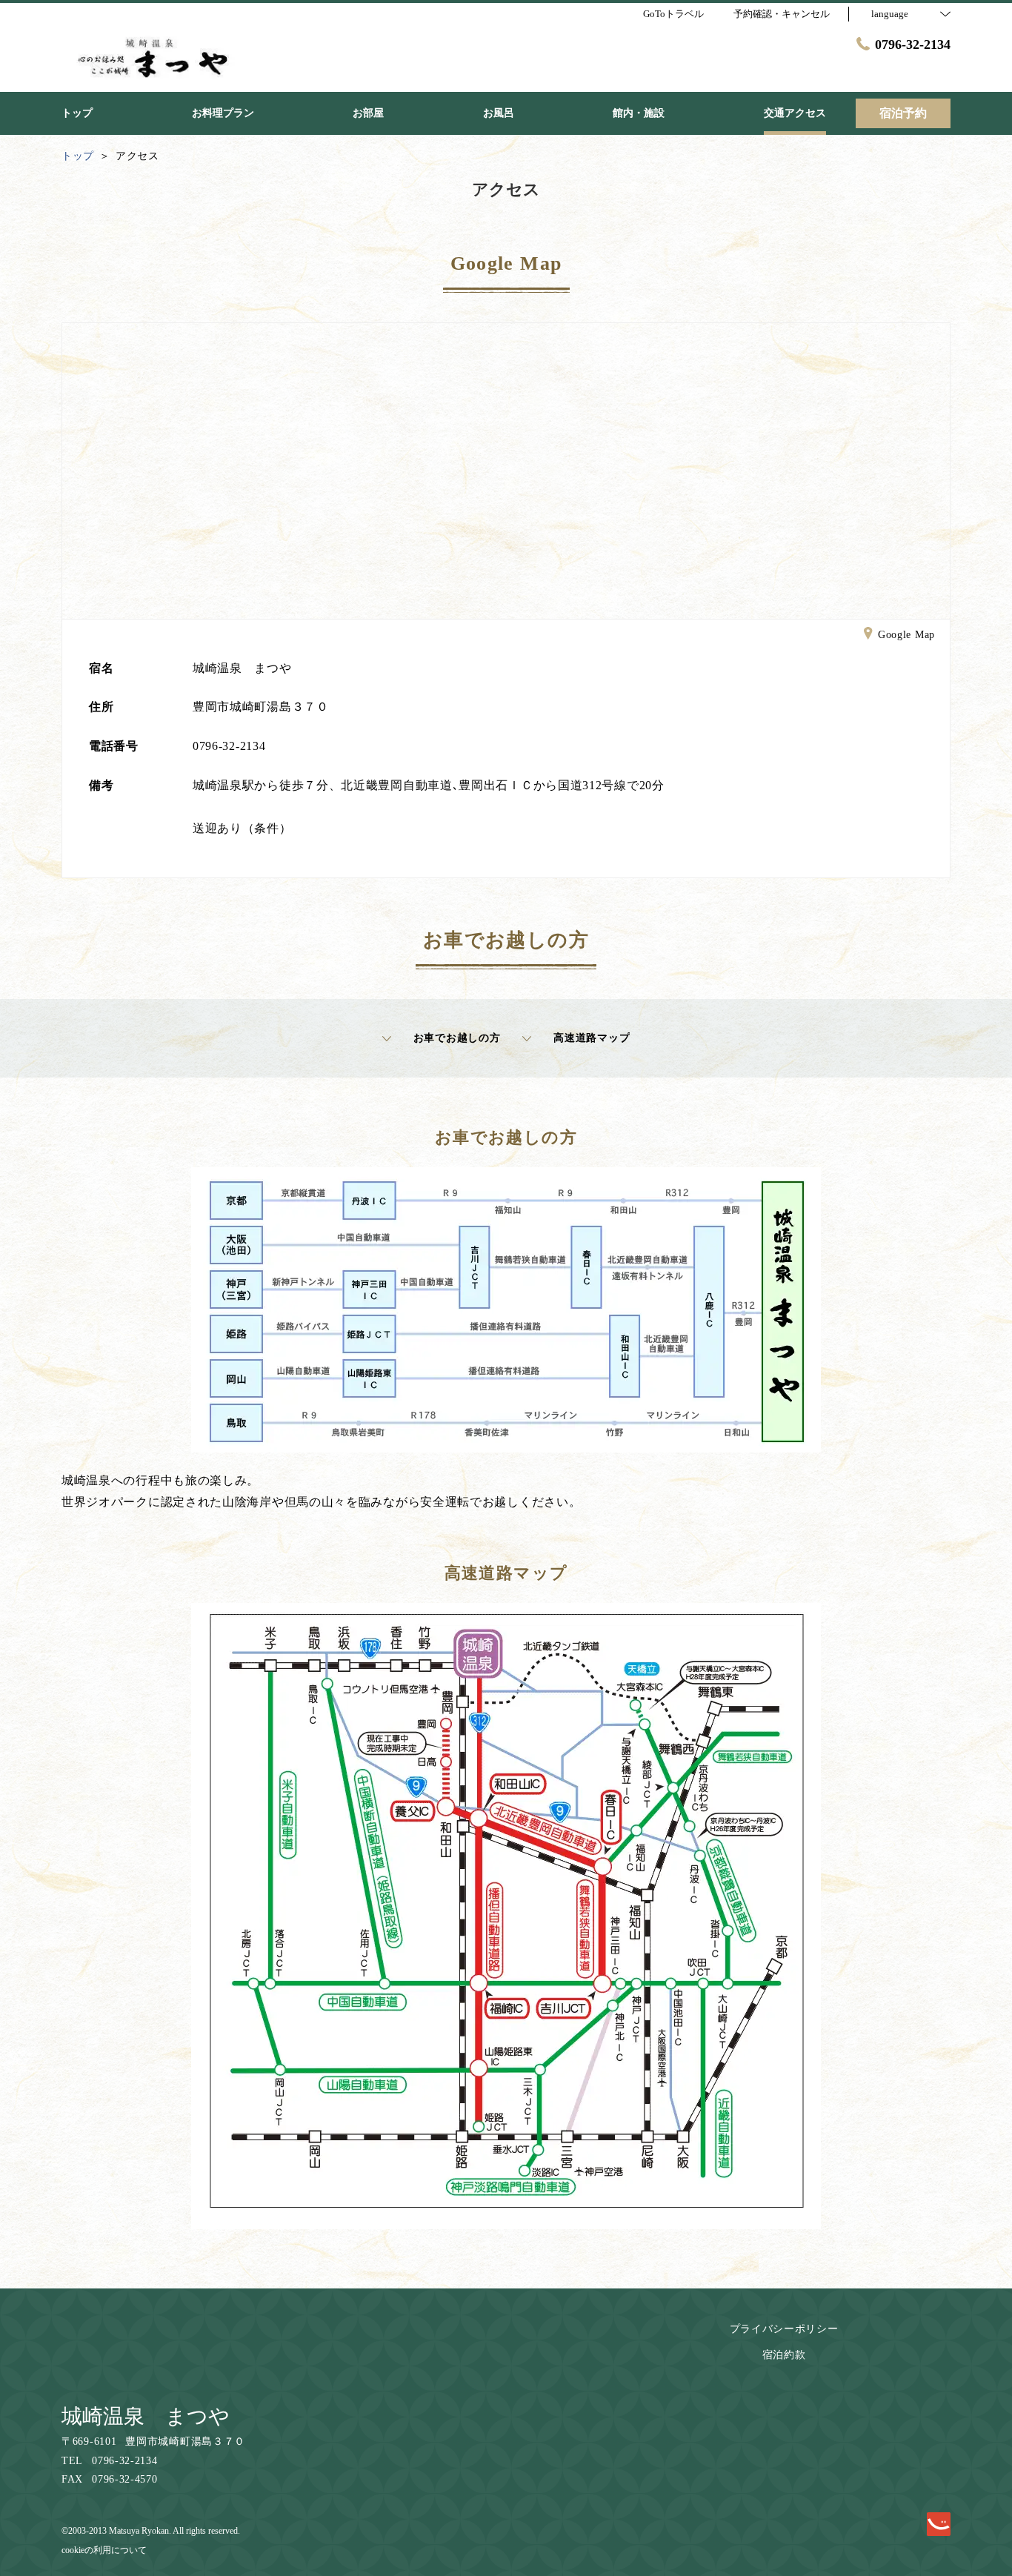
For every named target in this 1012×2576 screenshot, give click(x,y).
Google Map (906, 635)
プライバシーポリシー (784, 2329)
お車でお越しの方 (457, 1038)
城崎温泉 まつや (146, 2416)
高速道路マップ (592, 1038)
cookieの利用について (104, 2550)
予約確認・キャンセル (782, 14)
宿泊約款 (784, 2355)
